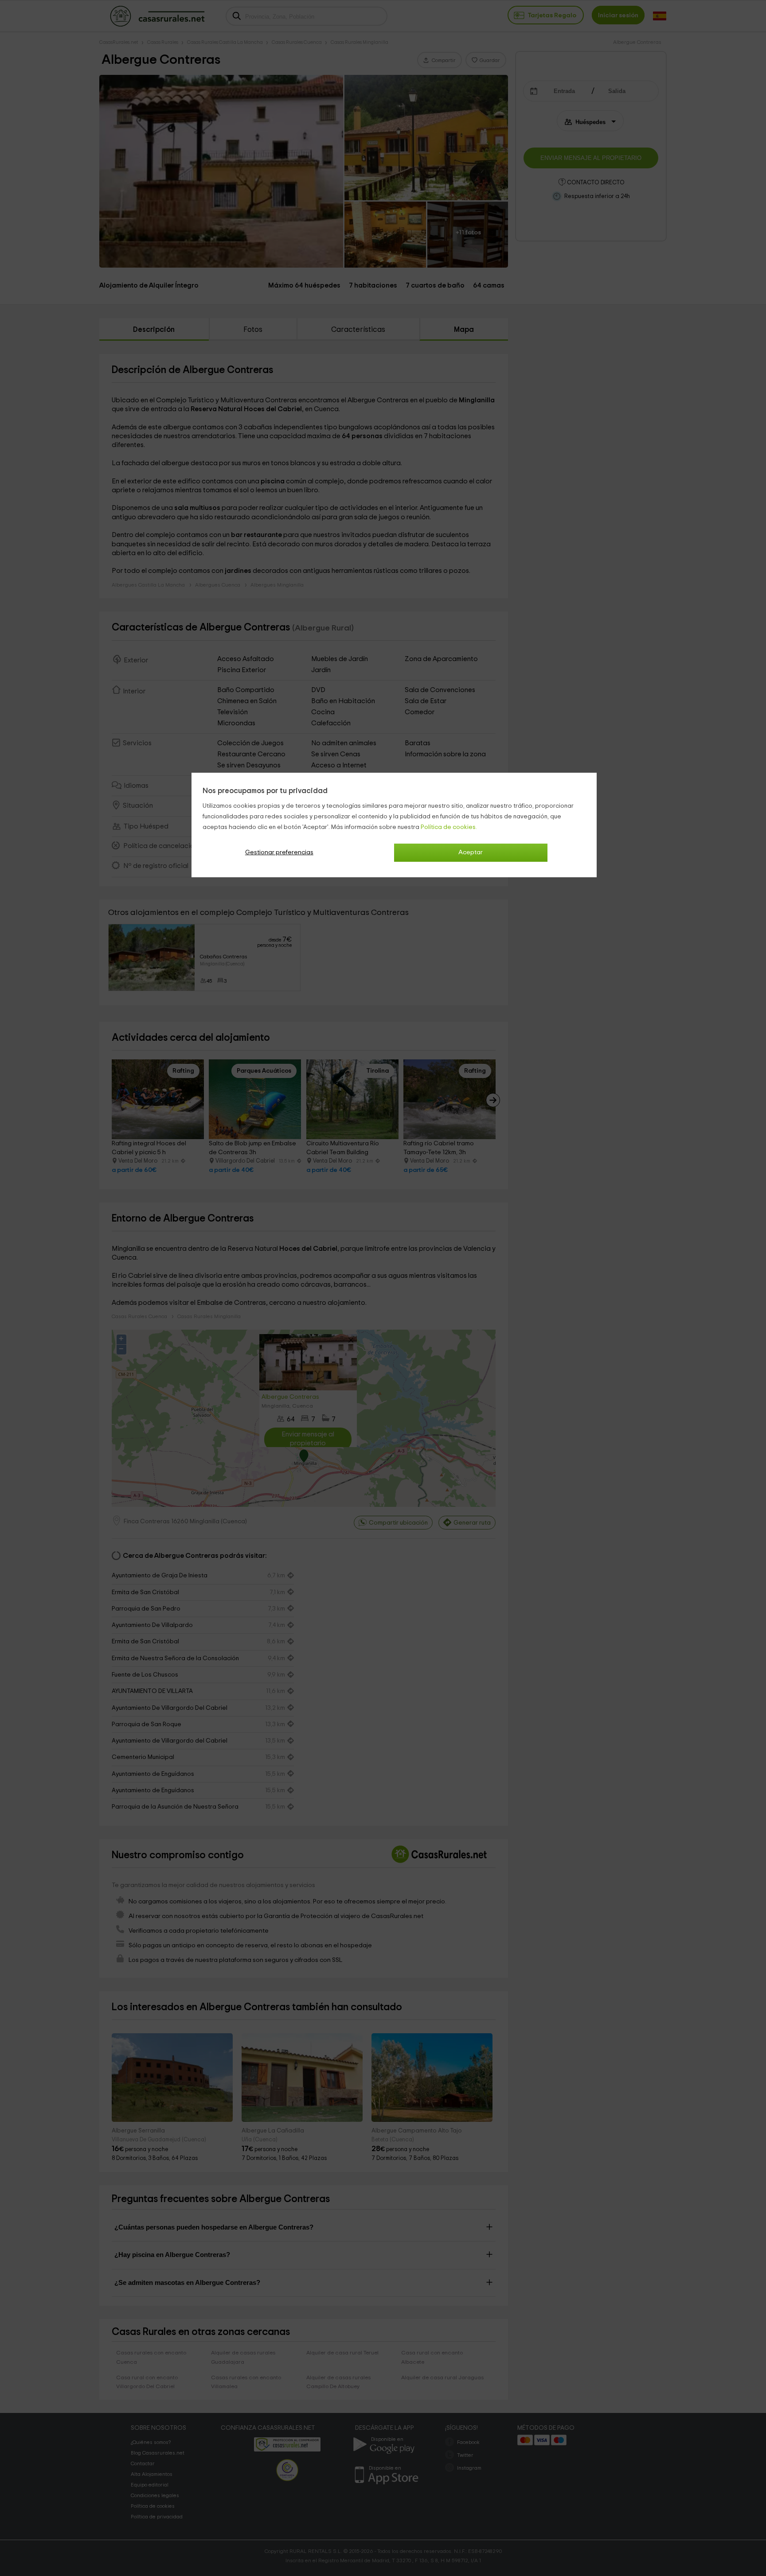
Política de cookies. (449, 827)
